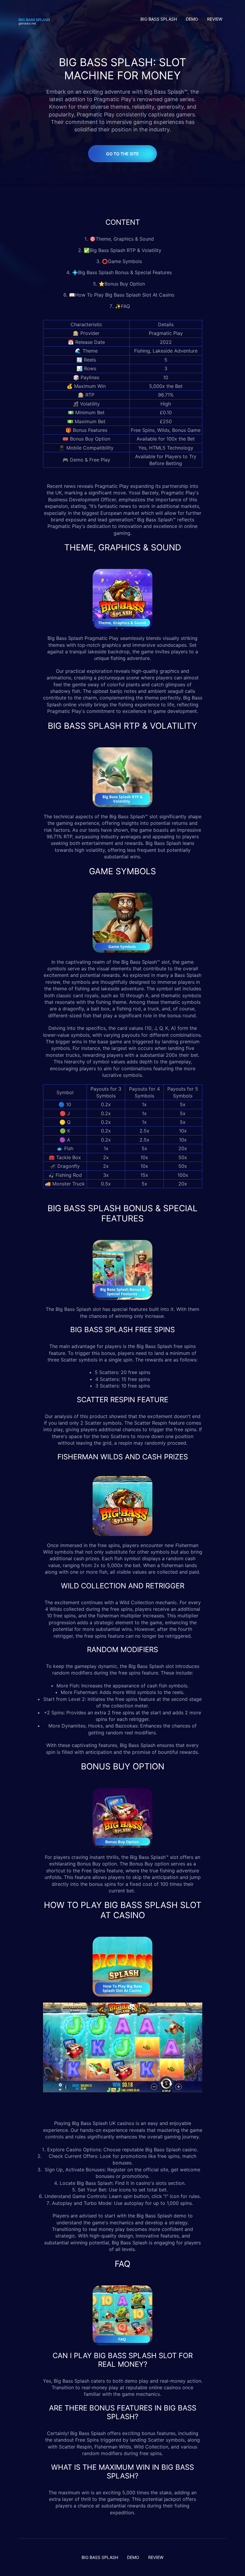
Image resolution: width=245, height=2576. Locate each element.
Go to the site (122, 154)
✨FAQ (122, 306)
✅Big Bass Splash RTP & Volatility (122, 250)
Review (215, 19)
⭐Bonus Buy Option (122, 284)
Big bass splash (159, 19)
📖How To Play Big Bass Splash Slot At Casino (122, 295)
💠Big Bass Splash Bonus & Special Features (123, 272)
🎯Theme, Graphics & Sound (122, 239)
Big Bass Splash (65, 638)
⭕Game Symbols (123, 261)
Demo (192, 19)
